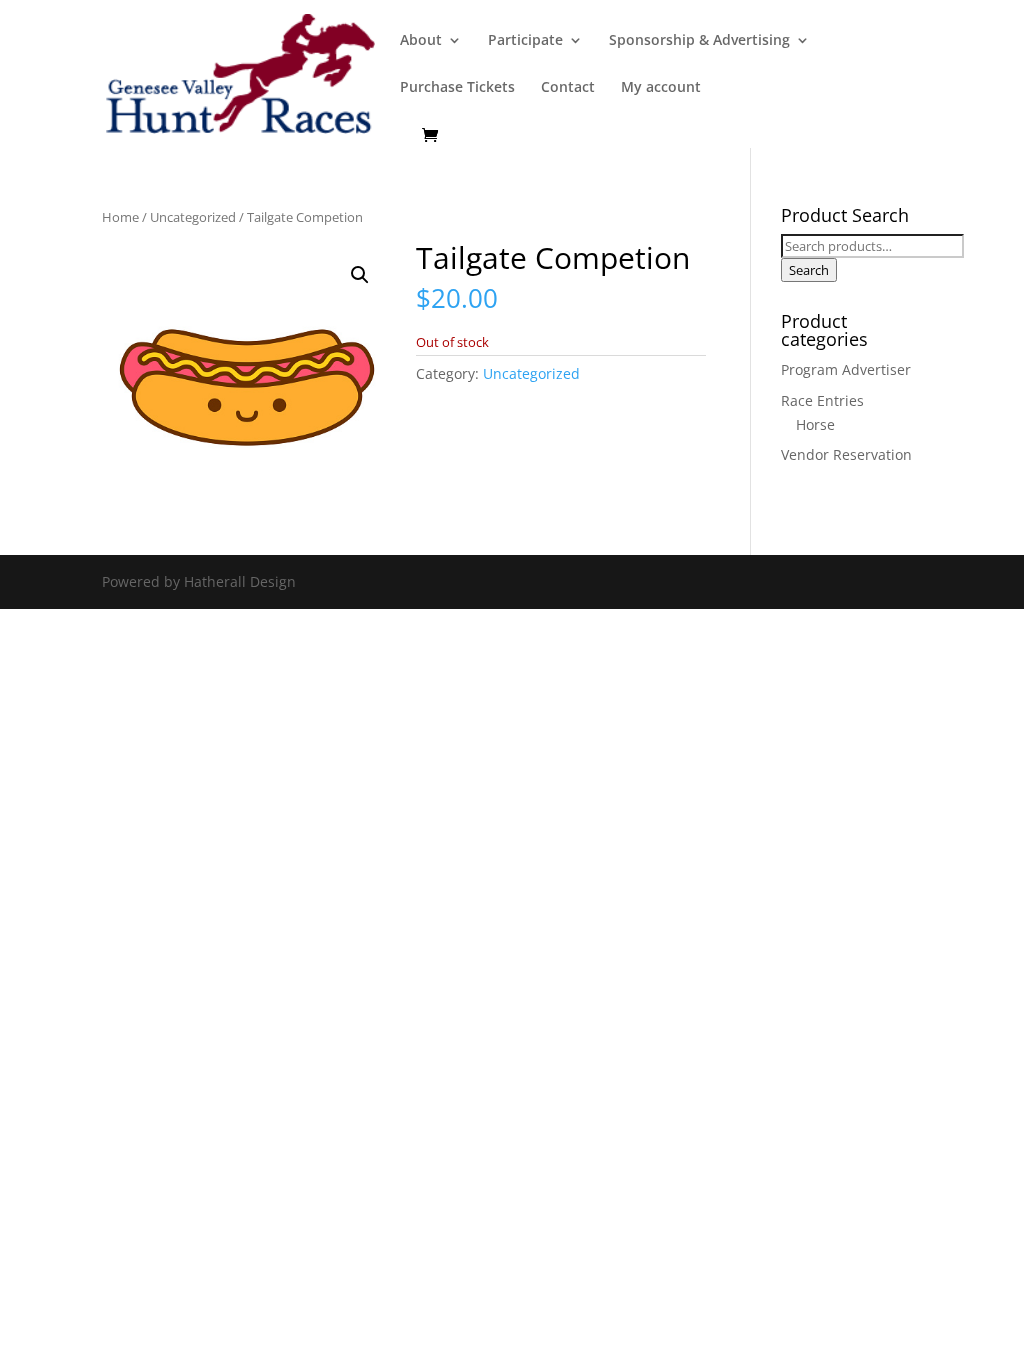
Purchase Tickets (457, 88)
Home (120, 217)
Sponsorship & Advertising (699, 41)
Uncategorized (193, 217)
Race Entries (822, 400)
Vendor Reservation (846, 454)
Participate (525, 41)
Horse (815, 424)
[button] (360, 275)
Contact (568, 88)
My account (661, 88)
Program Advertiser (846, 369)
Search (809, 270)
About (421, 41)
